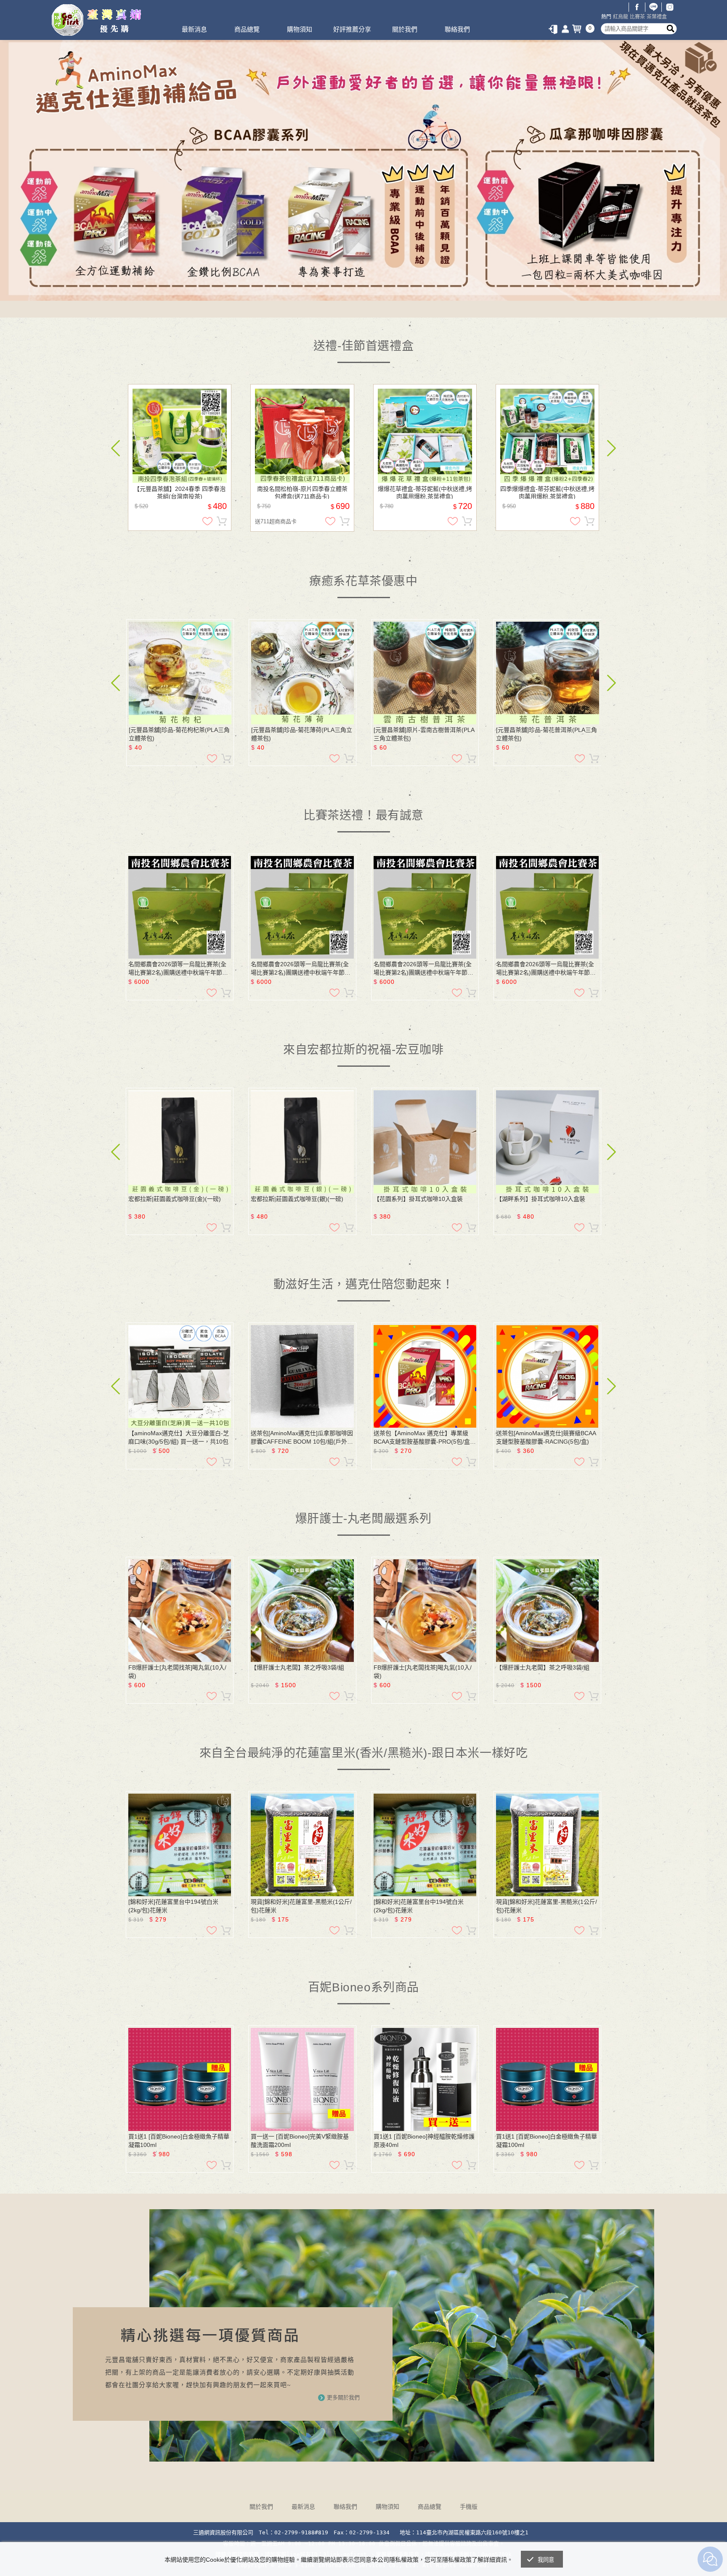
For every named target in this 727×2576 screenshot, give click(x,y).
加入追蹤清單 (207, 521)
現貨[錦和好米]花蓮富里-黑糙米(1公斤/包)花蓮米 (301, 1906)
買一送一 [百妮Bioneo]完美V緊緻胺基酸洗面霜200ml (300, 2141)
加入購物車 (222, 521)
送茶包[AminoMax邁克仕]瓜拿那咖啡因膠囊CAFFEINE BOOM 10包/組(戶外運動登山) (302, 1438)
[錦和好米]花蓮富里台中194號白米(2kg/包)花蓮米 (173, 1906)
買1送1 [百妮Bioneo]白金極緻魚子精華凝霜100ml (179, 2141)
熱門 (606, 17)
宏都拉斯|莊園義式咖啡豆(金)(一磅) (175, 1199)
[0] (578, 29)
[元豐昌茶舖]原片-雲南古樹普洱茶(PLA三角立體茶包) (424, 734)
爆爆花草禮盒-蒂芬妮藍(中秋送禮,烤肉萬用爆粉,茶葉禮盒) (425, 492)
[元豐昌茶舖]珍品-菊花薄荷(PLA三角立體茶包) (302, 734)
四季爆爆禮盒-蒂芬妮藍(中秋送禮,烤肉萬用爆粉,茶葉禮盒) (547, 492)
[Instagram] (670, 7)
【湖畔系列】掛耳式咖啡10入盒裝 (541, 1199)
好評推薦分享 (352, 29)
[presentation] (115, 448)
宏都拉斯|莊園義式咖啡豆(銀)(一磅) (297, 1199)
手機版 (469, 2507)
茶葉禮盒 (657, 17)
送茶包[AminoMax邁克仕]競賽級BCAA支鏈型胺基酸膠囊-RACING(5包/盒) (546, 1437)
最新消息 (194, 29)
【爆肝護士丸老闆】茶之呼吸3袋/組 (297, 1667)
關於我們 (405, 29)
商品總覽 (247, 29)
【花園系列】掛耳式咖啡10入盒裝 (418, 1199)
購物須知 (300, 29)
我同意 (546, 2560)
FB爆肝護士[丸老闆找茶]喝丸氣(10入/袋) (177, 1672)
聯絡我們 (457, 29)
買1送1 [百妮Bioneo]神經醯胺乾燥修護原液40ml (424, 2141)
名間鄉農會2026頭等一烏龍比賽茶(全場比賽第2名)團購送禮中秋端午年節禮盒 (178, 969)
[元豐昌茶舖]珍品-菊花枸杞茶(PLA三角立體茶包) (179, 734)
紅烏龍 (621, 17)
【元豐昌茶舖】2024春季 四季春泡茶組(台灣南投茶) (180, 492)
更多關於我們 (343, 2397)
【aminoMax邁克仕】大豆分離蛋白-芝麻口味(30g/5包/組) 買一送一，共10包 (179, 1437)
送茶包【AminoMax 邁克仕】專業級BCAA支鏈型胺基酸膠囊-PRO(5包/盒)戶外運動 (423, 1438)
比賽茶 (637, 17)
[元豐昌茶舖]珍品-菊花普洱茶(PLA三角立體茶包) (547, 734)
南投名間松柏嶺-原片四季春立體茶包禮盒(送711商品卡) (302, 492)
